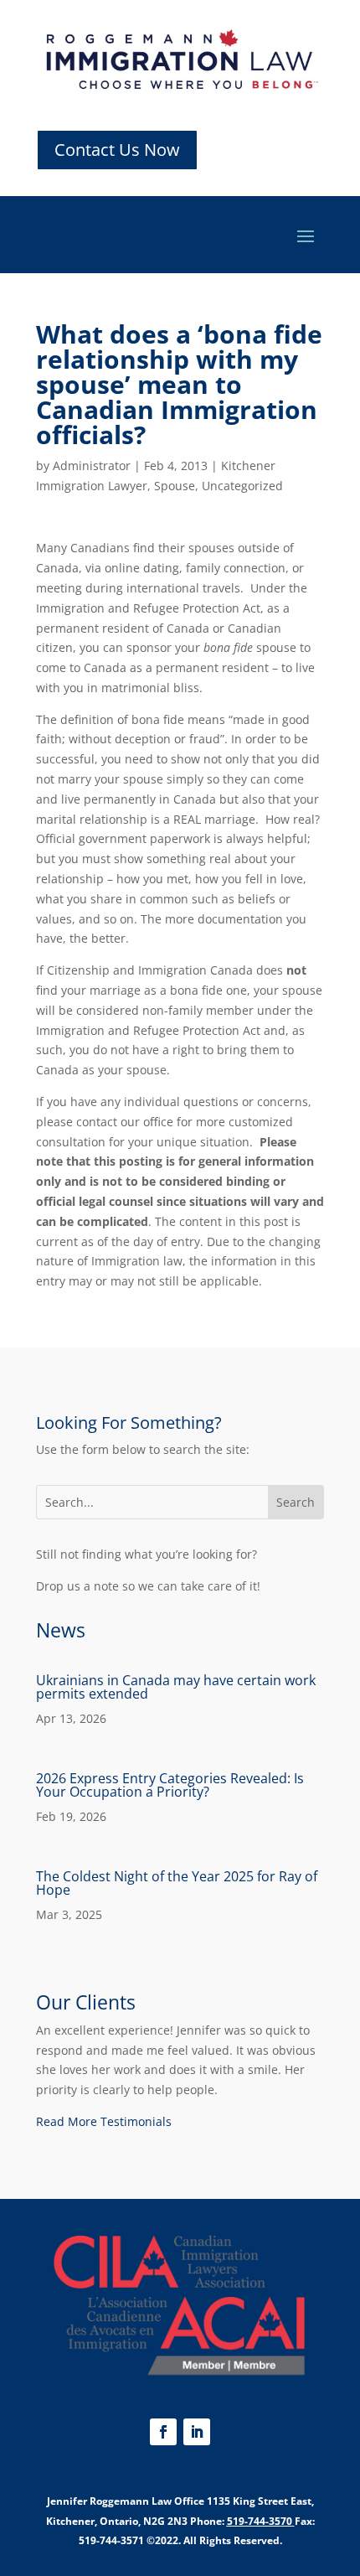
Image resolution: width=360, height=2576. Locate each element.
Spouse (175, 486)
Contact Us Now (117, 150)
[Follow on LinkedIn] (197, 2432)
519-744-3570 (260, 2521)
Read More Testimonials (104, 2121)
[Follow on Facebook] (163, 2432)
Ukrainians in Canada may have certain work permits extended (176, 1687)
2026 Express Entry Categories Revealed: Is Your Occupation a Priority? (170, 1785)
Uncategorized (242, 486)
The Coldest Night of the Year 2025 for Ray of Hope (177, 1883)
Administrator (92, 466)
